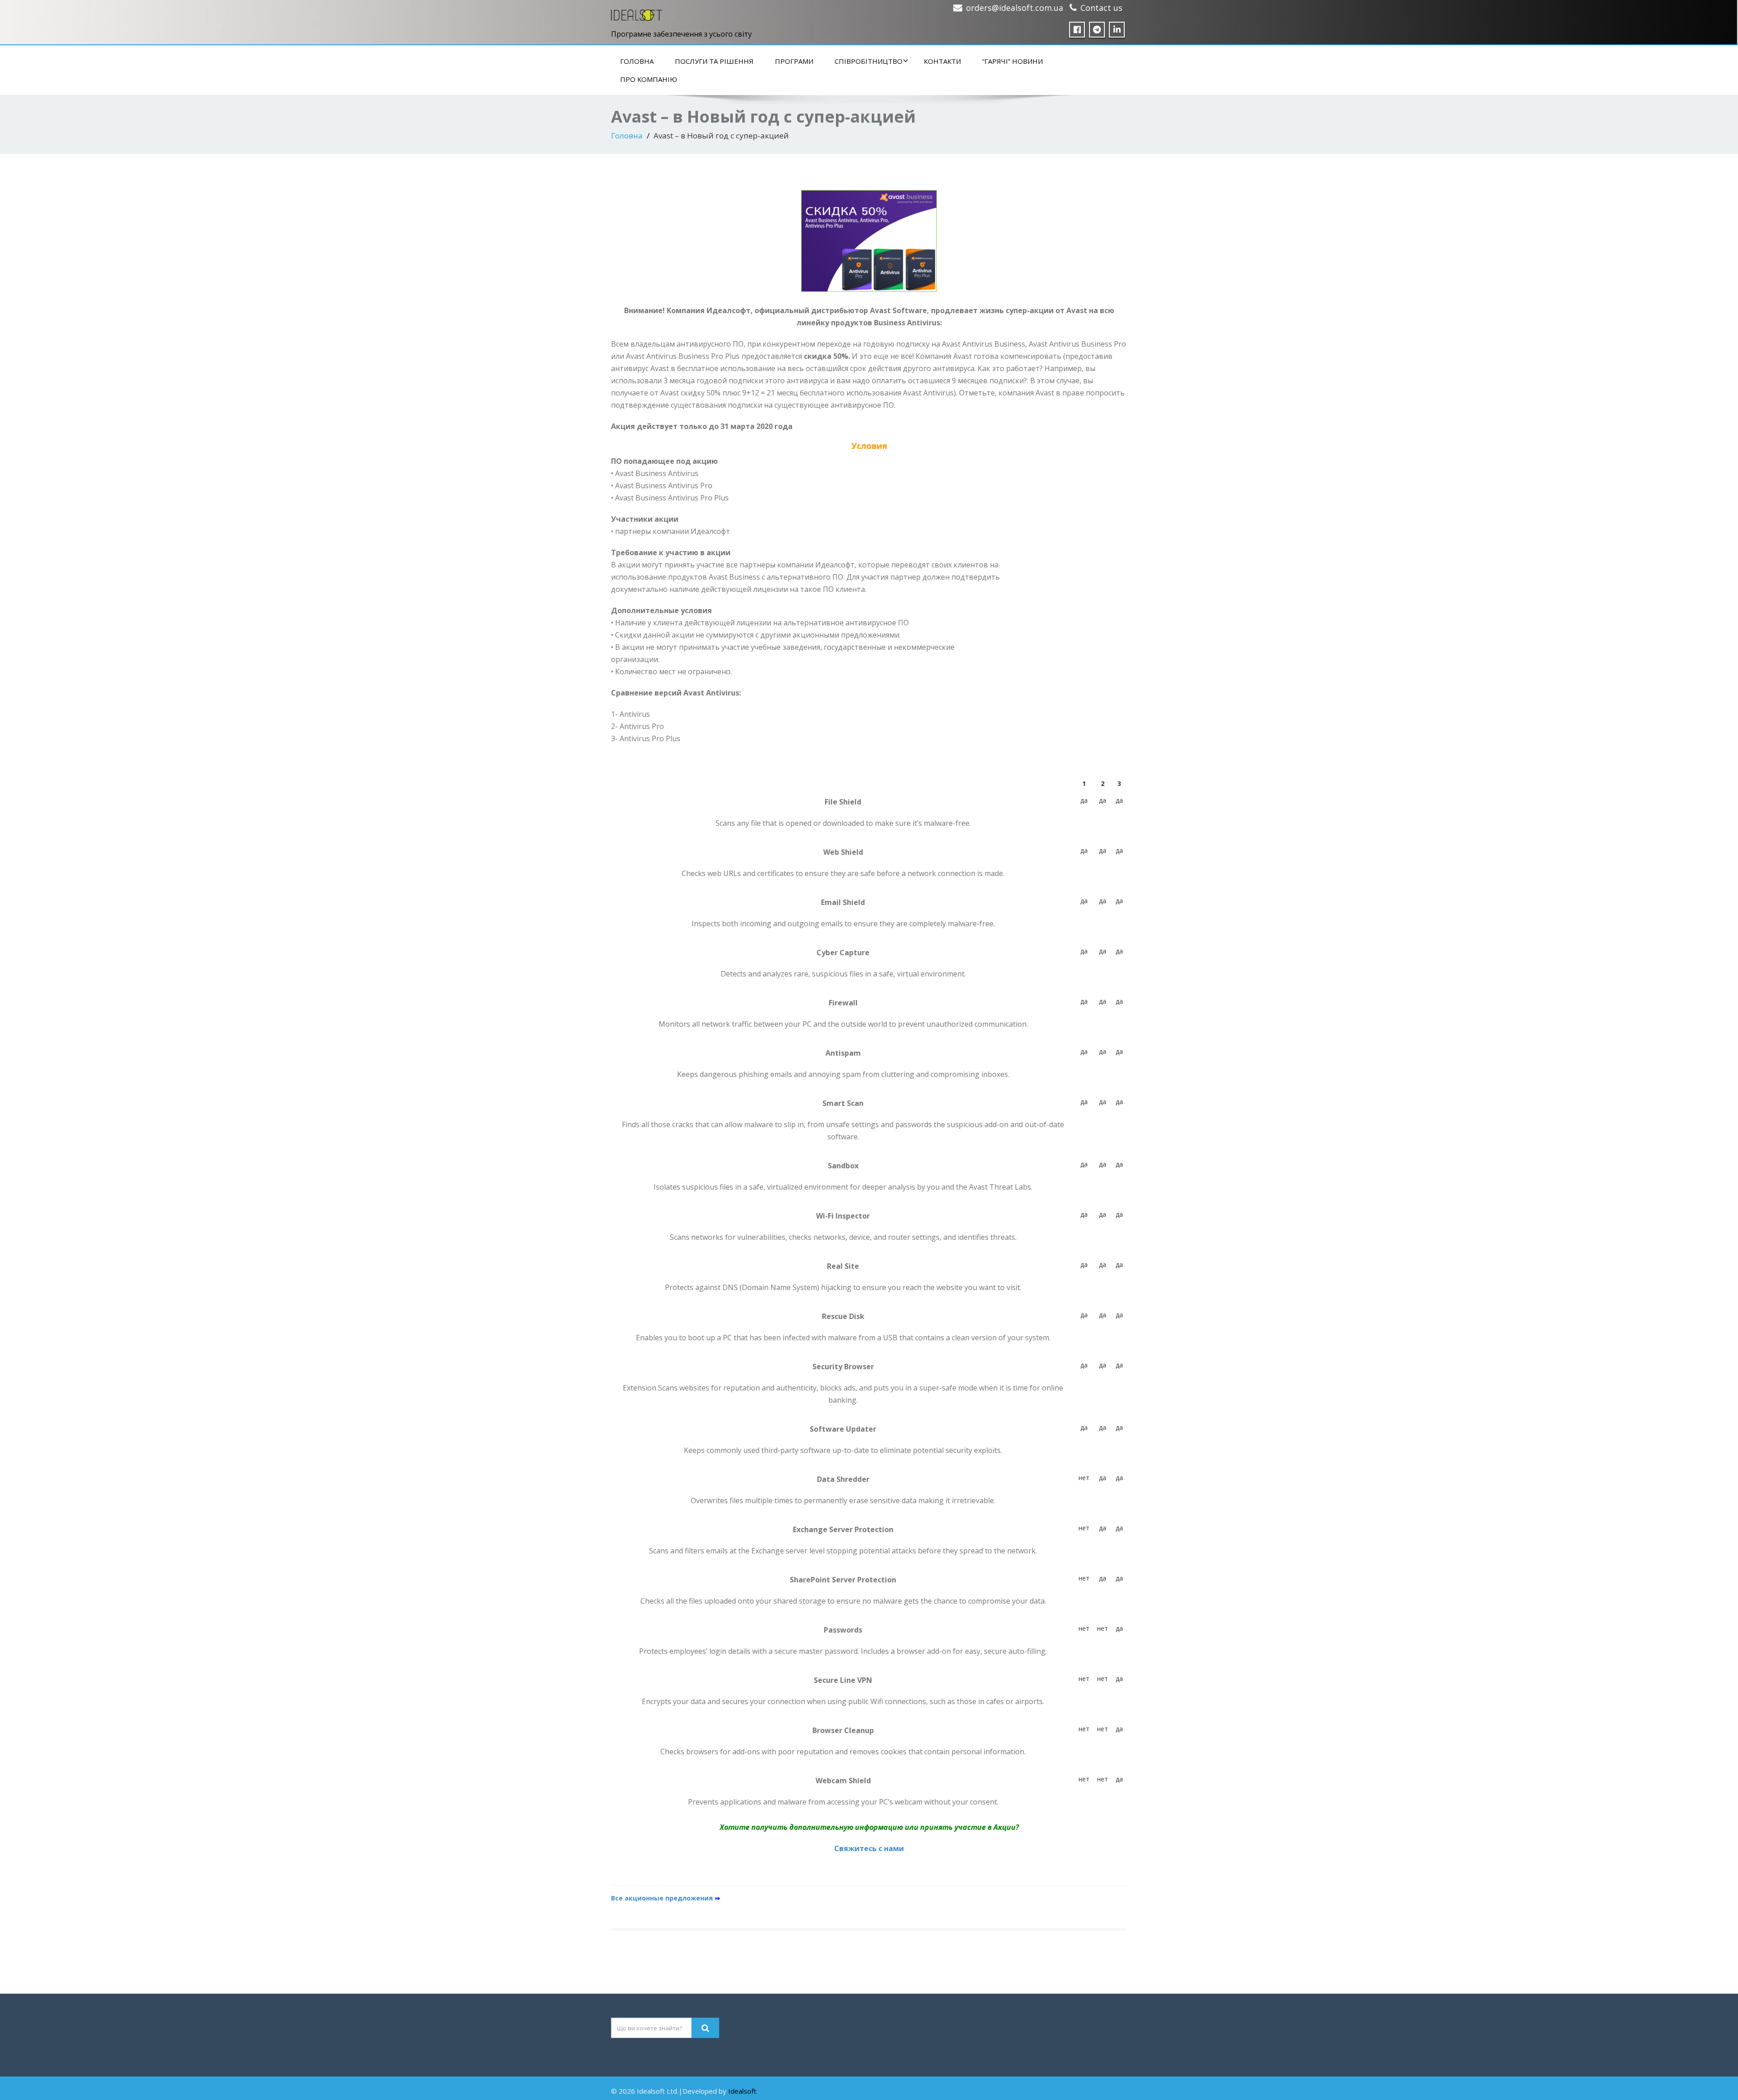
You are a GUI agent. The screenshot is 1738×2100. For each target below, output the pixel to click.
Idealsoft (742, 2091)
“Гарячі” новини (1012, 61)
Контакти (942, 61)
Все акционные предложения (666, 1898)
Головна (637, 61)
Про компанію (649, 79)
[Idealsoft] (637, 13)
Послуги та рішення (714, 61)
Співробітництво (869, 61)
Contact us (1101, 8)
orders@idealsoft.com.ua (1015, 8)
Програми (794, 61)
